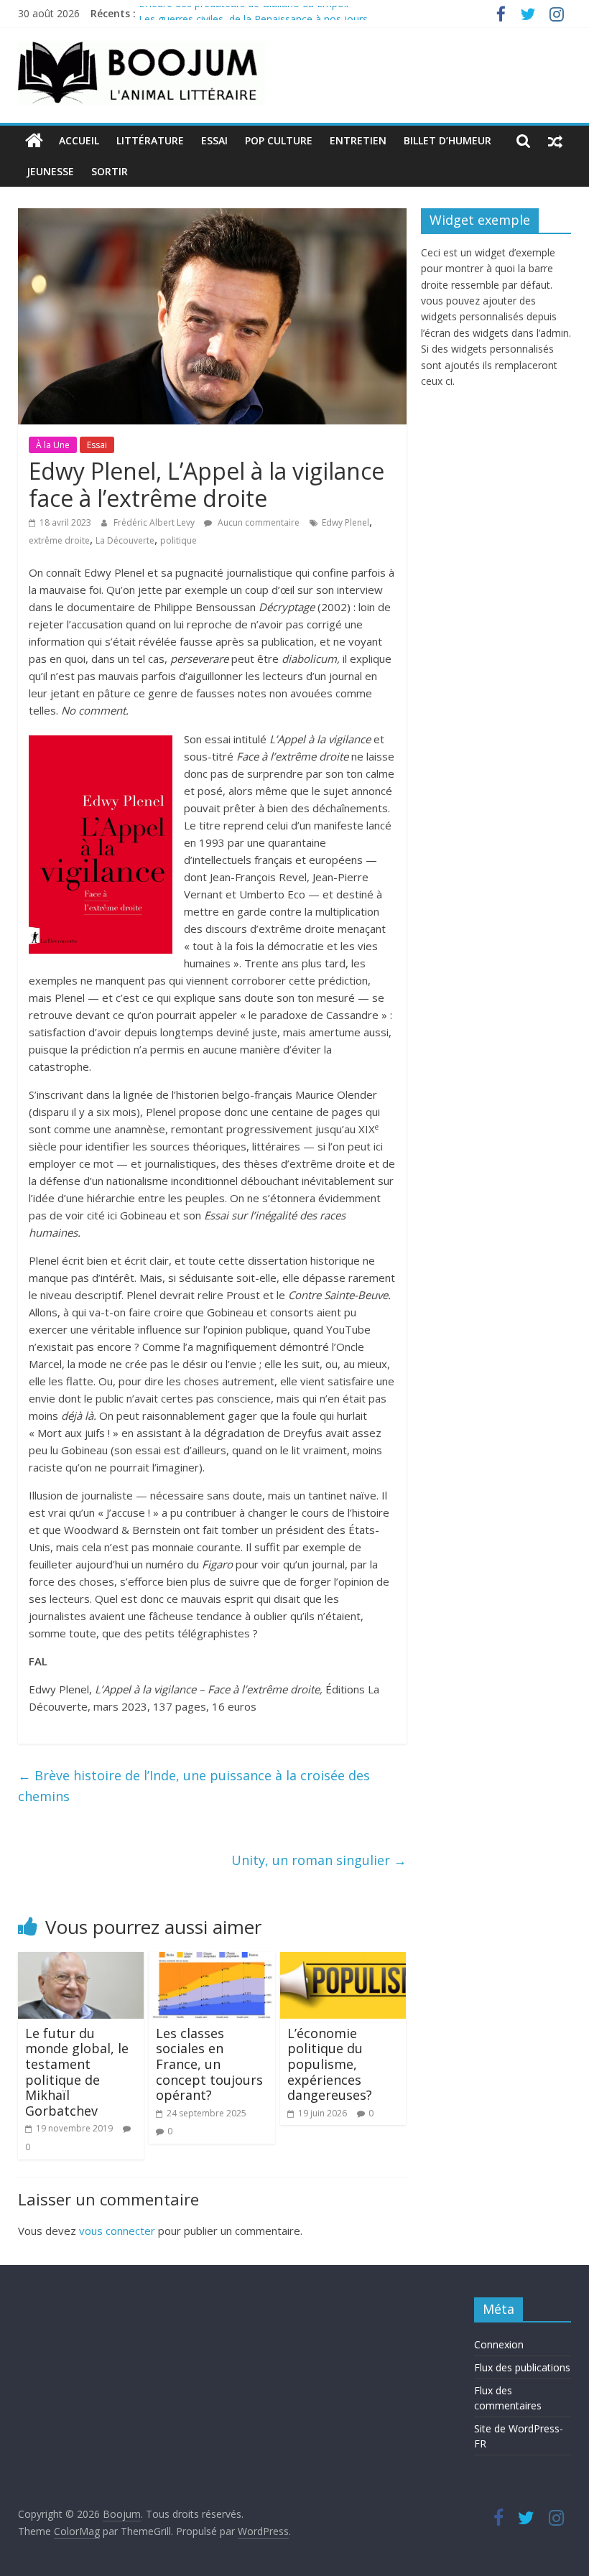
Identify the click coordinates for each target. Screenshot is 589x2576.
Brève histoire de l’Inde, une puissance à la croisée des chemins (194, 1786)
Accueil (79, 140)
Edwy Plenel (345, 522)
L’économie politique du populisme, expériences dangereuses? (330, 2064)
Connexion (499, 2344)
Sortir (110, 171)
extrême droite (59, 540)
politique (178, 540)
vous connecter (117, 2231)
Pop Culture (279, 140)
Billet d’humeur (447, 140)
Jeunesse (50, 171)
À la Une (53, 445)
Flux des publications (522, 2367)
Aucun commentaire (258, 522)
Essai (214, 140)
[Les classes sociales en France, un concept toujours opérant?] (212, 1961)
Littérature (150, 140)
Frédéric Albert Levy (155, 522)
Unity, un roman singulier (319, 1860)
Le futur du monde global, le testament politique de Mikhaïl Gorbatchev (77, 2072)
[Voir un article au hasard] (555, 141)
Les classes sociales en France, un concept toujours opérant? (209, 2064)
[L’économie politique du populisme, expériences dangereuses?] (343, 1961)
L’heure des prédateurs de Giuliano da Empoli (244, 13)
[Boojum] (34, 141)
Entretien (358, 140)
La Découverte (125, 540)
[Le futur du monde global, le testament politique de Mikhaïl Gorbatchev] (81, 1961)
